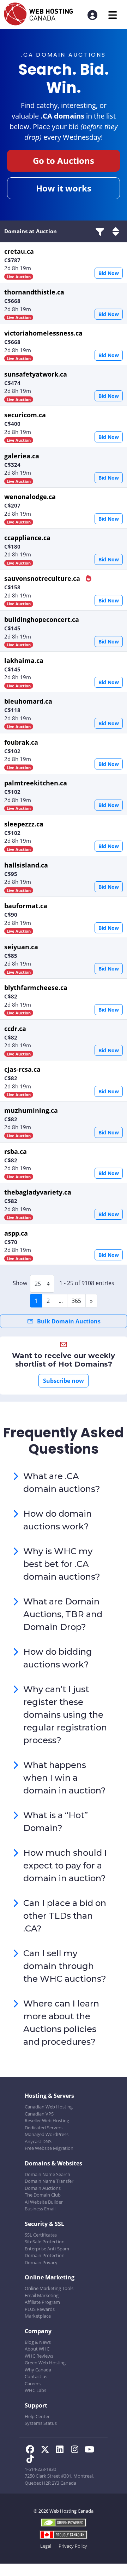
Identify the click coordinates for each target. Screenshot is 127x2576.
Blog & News (38, 2342)
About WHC (37, 2349)
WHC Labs (35, 2390)
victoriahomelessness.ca (43, 333)
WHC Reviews (39, 2356)
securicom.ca (25, 415)
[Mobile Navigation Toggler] (113, 15)
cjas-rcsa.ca (22, 1069)
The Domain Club (43, 2195)
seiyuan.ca (21, 947)
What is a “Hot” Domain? (56, 1822)
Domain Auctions (43, 2188)
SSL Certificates (41, 2235)
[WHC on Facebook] (32, 2450)
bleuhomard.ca (28, 701)
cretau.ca (19, 251)
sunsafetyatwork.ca (36, 374)
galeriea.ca (22, 456)
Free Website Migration (49, 2148)
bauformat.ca (26, 906)
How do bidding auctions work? (58, 1658)
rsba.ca (16, 1151)
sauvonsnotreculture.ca (43, 578)
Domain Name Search (47, 2174)
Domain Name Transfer (49, 2181)
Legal (46, 2546)
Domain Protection (45, 2255)
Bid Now (109, 273)
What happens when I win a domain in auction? (65, 1778)
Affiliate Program (42, 2302)
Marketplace (38, 2316)
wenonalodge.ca (30, 497)
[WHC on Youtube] (91, 2450)
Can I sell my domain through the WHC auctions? (65, 1966)
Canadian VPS (39, 2114)
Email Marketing (42, 2295)
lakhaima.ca (24, 660)
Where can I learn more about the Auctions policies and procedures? (61, 2023)
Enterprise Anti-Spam (47, 2249)
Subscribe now (64, 1381)
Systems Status (41, 2423)
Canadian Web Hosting (49, 2107)
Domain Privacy (41, 2262)
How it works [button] (64, 188)
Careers (33, 2383)
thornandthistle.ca (34, 292)
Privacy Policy (73, 2546)
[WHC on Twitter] (47, 2450)
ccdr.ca (15, 1029)
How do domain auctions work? (58, 1520)
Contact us (36, 2376)
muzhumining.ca (31, 1110)
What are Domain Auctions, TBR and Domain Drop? (63, 1614)
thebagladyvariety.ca (38, 1192)
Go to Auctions (64, 161)
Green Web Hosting (45, 2363)
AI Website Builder (44, 2202)
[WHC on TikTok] (31, 2460)
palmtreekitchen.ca (36, 783)
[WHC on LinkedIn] (62, 2450)
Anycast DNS (38, 2141)
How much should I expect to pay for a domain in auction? (65, 1865)
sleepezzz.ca (24, 824)
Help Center (37, 2416)
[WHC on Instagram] (77, 2450)
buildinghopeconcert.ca (42, 619)
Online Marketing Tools (49, 2288)
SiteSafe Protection (45, 2242)
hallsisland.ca (26, 865)
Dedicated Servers (44, 2128)
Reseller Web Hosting (47, 2120)
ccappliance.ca (27, 538)
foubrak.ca (21, 742)
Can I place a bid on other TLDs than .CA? (65, 1916)
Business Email (40, 2209)
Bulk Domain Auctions (68, 1321)
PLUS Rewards (40, 2309)
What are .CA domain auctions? (62, 1482)
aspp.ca (16, 1233)
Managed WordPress (47, 2134)
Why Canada (38, 2370)
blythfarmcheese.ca (36, 988)
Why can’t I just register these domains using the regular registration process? (65, 1715)
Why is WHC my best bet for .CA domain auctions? (62, 1564)
